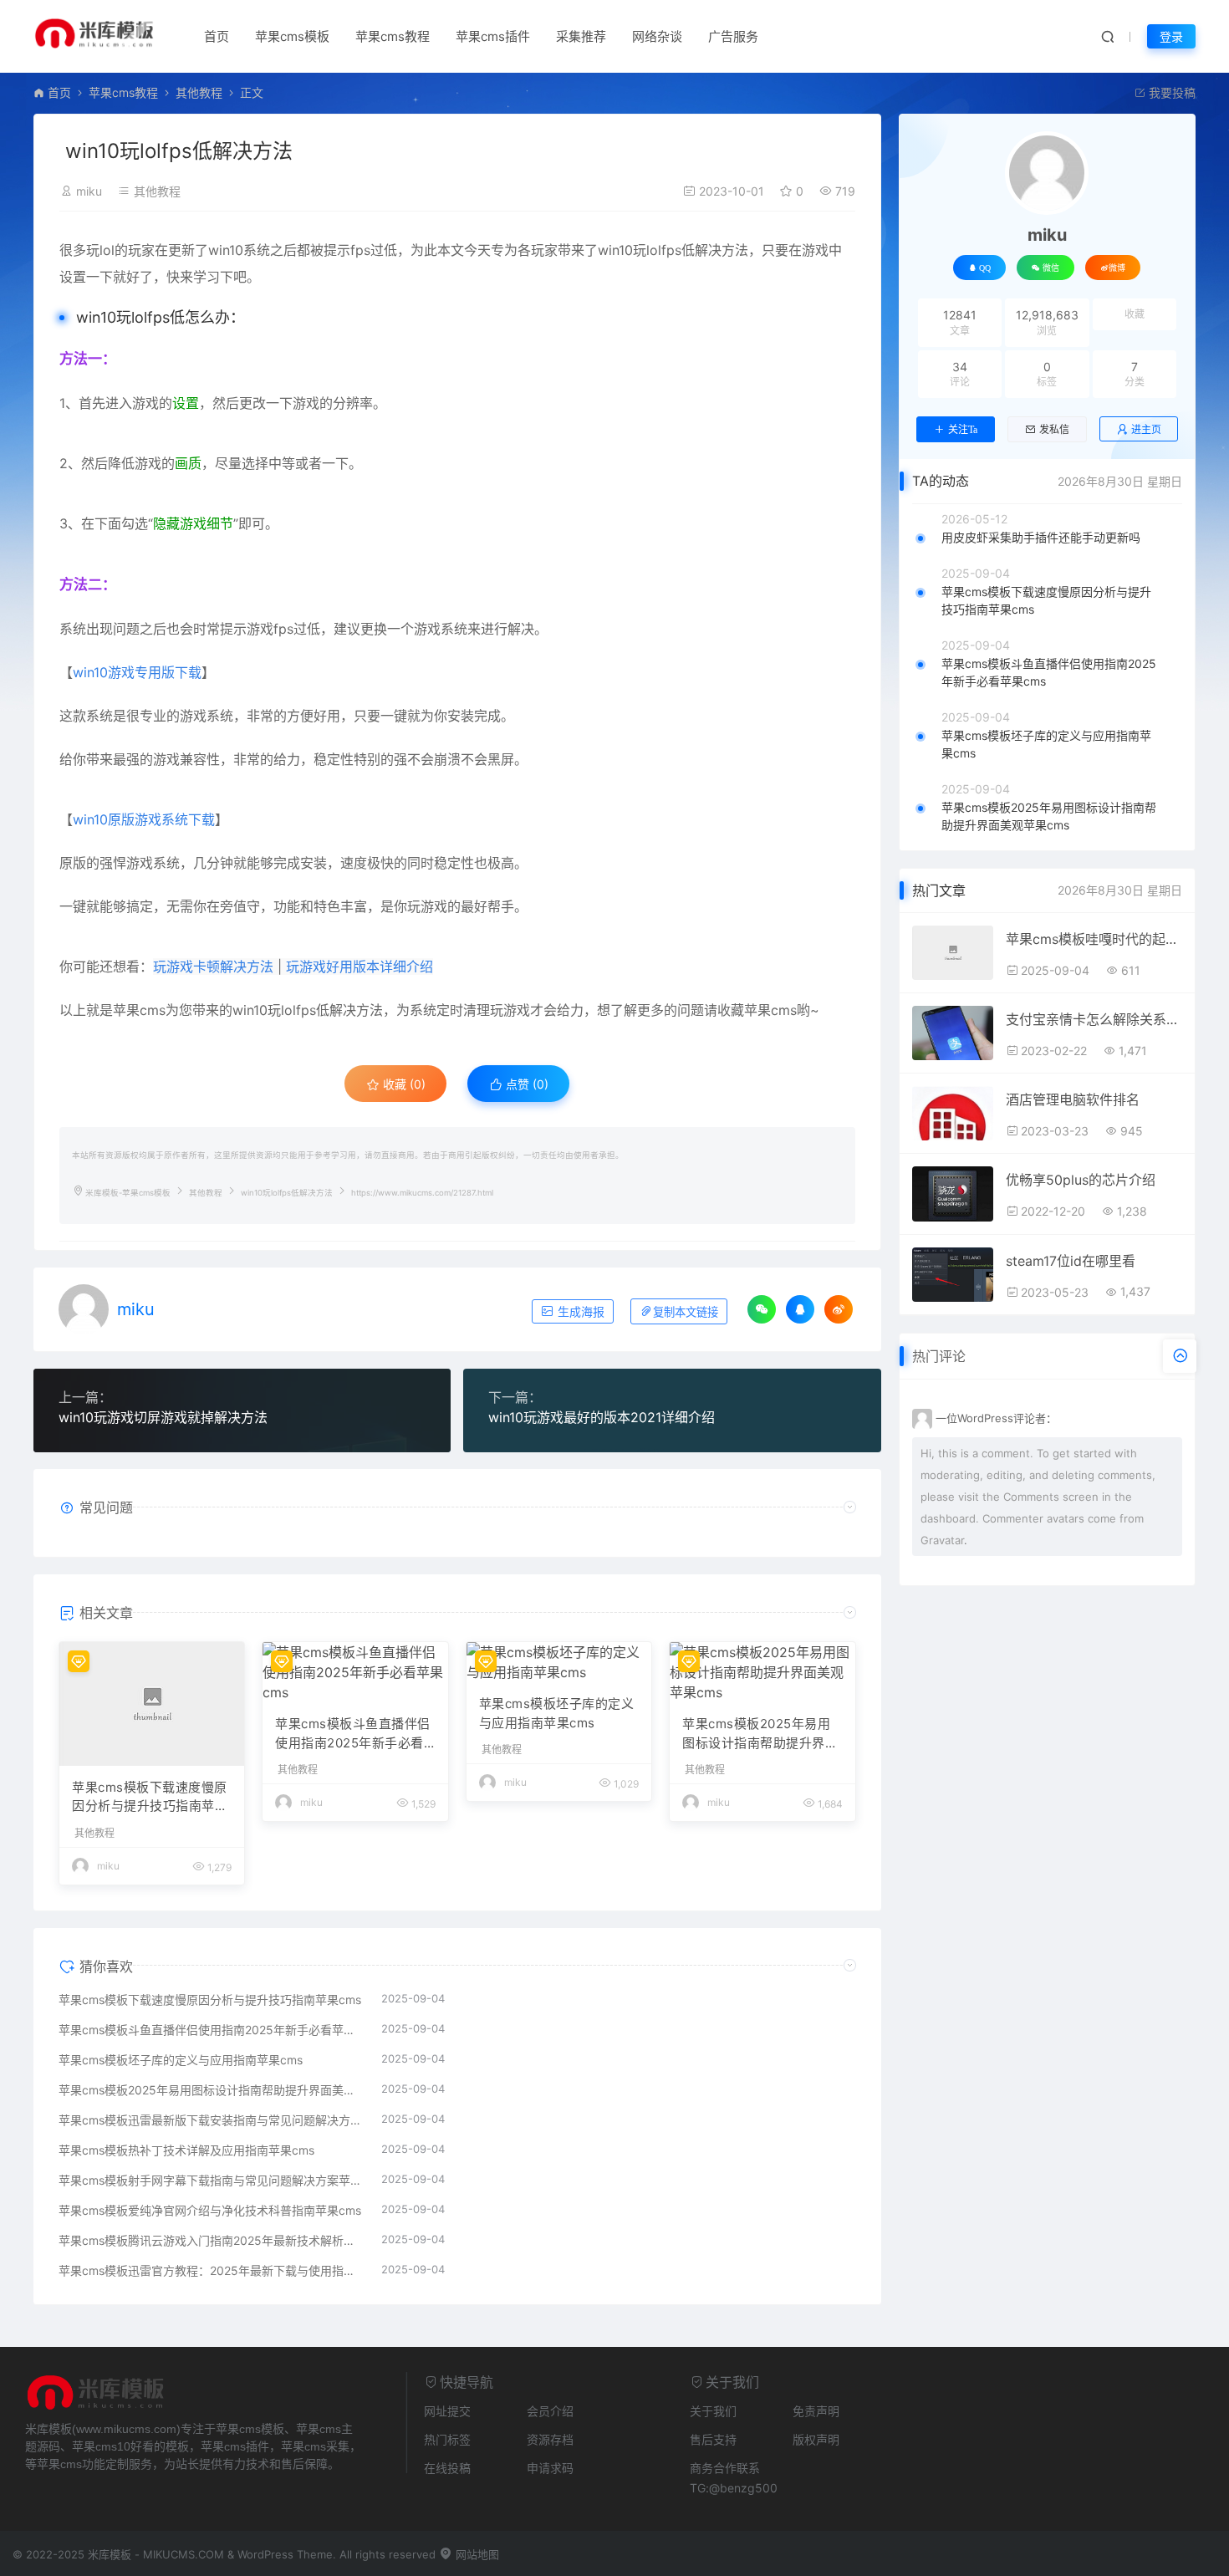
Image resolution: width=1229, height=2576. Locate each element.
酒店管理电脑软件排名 (1073, 1099)
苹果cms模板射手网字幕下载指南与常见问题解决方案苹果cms (212, 2180)
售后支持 (713, 2439)
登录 (1171, 36)
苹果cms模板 (292, 36)
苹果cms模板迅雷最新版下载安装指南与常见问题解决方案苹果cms (212, 2120)
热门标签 (447, 2439)
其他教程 (199, 92)
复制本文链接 (686, 1312)
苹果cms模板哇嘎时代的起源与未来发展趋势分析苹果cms (1094, 939)
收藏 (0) (403, 1084)
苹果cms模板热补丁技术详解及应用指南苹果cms (186, 2150)
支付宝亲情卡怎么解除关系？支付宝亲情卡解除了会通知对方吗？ (1094, 1019)
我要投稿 (1170, 92)
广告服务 (733, 36)
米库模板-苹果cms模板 (128, 1193)
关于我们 (713, 2411)
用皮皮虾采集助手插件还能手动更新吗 (1041, 537)
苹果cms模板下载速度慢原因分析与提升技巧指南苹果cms (150, 1798)
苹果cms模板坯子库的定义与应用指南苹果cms (557, 1713)
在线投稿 (447, 2468)
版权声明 (816, 2439)
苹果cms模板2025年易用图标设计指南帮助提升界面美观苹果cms (760, 1734)
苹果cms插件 (493, 36)
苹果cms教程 (393, 36)
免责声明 (816, 2411)
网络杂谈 (657, 36)
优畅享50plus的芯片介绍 (1081, 1180)
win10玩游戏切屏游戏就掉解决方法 (163, 1417)
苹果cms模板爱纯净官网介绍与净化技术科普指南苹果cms (210, 2210)
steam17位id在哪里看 (1071, 1261)
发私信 (1054, 430)
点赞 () (525, 1084)
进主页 (1146, 429)
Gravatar (942, 1540)
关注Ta (963, 430)
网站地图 (476, 2554)
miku (89, 191)
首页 (217, 36)
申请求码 (550, 2468)
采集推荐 (581, 36)
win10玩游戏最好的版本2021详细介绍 (602, 1417)
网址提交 (447, 2411)
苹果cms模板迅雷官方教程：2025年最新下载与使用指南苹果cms (212, 2270)
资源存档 (550, 2439)
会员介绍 (550, 2411)
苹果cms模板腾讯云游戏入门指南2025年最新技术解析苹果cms (212, 2240)
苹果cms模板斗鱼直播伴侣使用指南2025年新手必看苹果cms (353, 1734)
